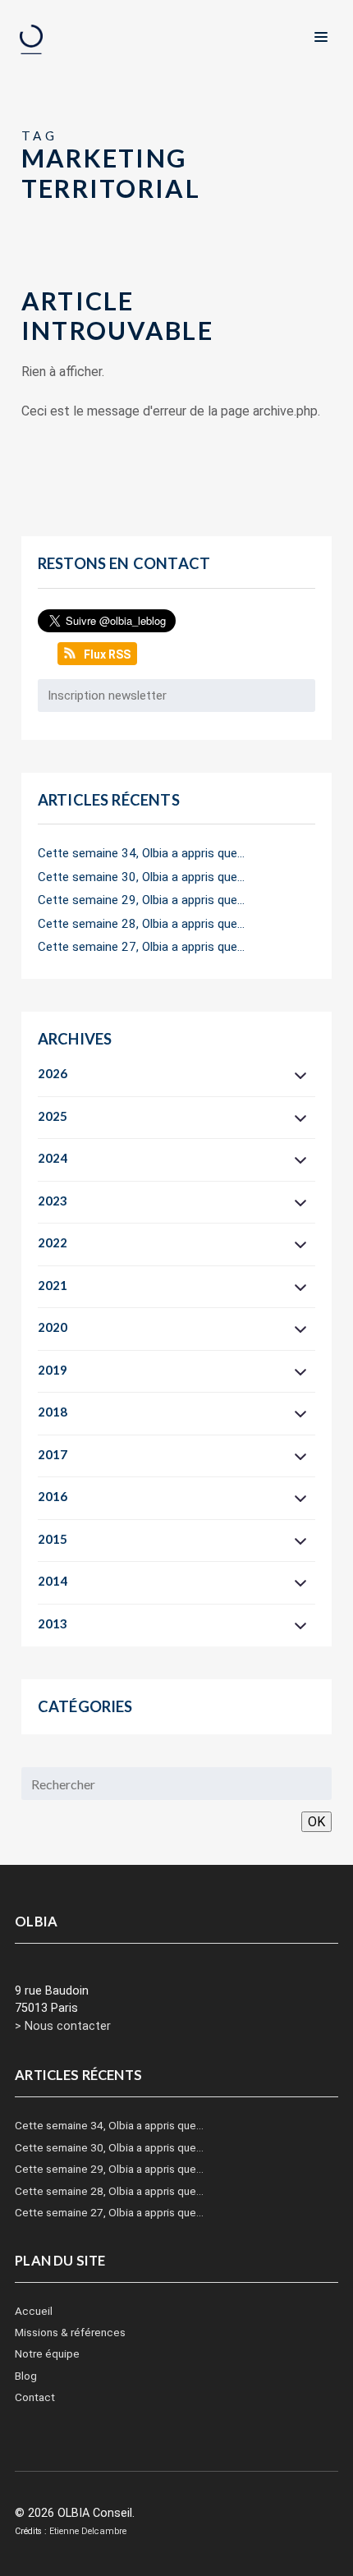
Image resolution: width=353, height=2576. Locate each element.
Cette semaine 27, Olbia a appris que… (141, 947)
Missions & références (70, 2332)
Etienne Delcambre (88, 2531)
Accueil (34, 2311)
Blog (26, 2376)
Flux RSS (107, 654)
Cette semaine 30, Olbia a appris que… (141, 877)
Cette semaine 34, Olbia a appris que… (141, 853)
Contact (35, 2397)
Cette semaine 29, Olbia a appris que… (141, 900)
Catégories (85, 1706)
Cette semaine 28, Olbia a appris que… (141, 924)
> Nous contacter (63, 2026)
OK (316, 1822)
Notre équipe (47, 2353)
